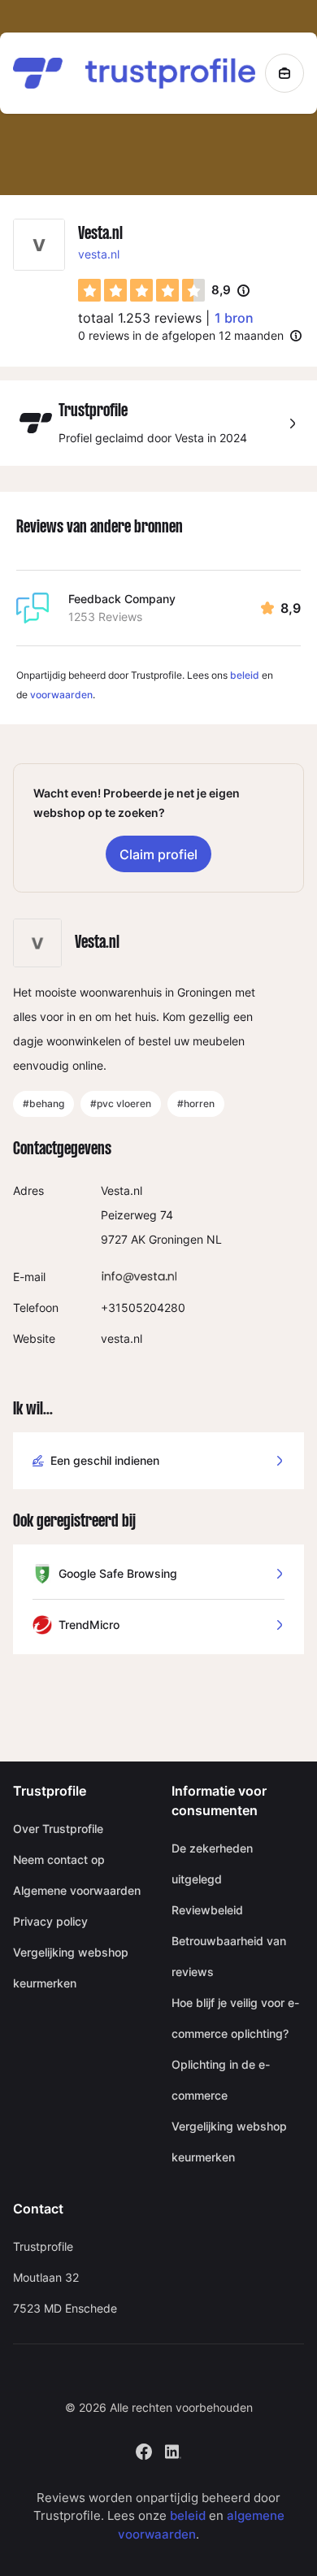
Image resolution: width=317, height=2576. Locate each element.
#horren (196, 1103)
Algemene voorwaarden (77, 1890)
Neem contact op (59, 1859)
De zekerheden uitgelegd (212, 1864)
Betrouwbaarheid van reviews (229, 1956)
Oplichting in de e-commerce (221, 2080)
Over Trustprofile (58, 1829)
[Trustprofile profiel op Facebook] (144, 2450)
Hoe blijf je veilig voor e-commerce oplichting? (235, 2018)
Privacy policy (50, 1921)
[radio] (89, 290)
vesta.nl (99, 254)
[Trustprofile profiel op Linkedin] (173, 2450)
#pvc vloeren (121, 1103)
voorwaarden (61, 695)
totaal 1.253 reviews (140, 318)
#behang (43, 1103)
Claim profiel (158, 854)
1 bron (234, 318)
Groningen (176, 1239)
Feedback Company (122, 599)
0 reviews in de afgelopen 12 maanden (181, 335)
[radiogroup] (141, 290)
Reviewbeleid (207, 1910)
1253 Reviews (105, 617)
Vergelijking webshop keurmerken (71, 1968)
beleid (245, 675)
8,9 (230, 291)
